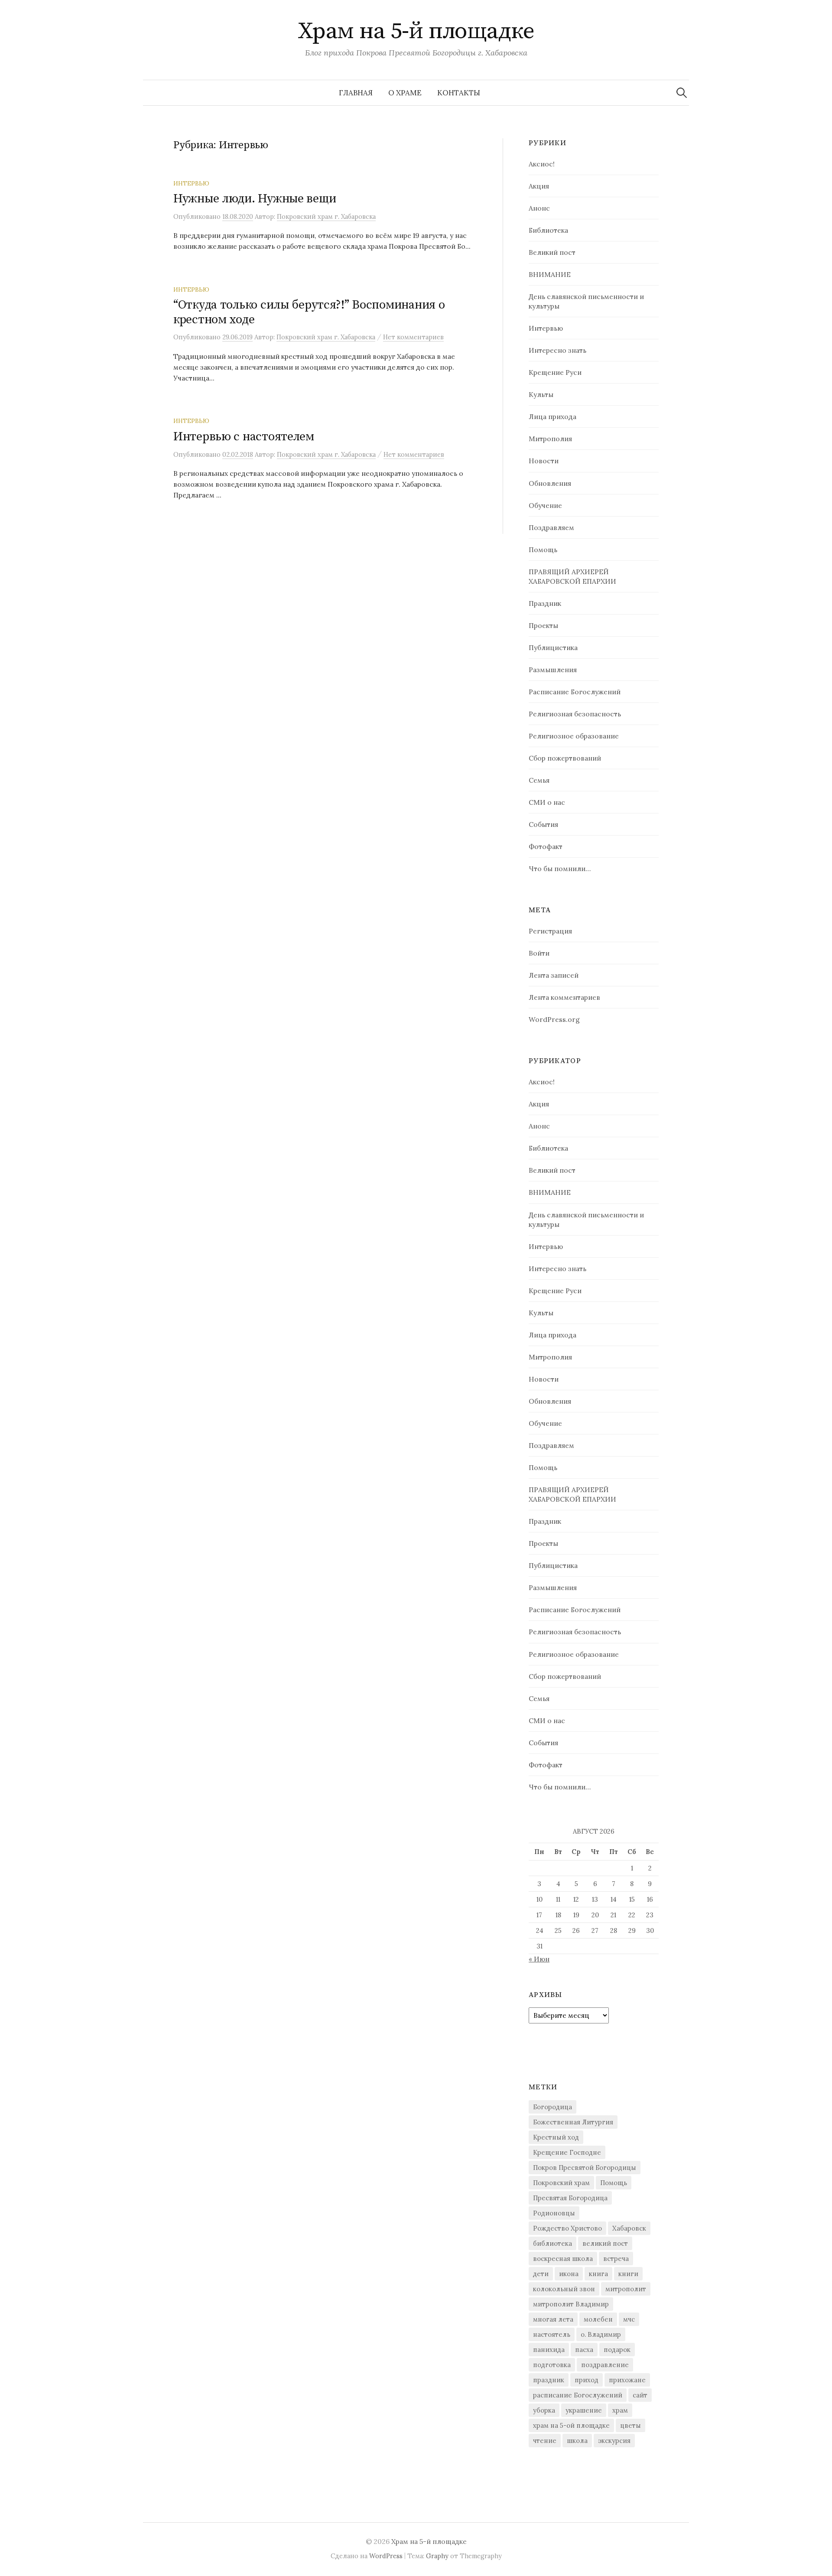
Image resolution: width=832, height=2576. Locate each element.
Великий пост (552, 252)
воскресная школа (563, 2259)
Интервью (191, 183)
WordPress (386, 2556)
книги (628, 2274)
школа (577, 2441)
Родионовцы (554, 2213)
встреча (616, 2259)
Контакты (459, 93)
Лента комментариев (564, 997)
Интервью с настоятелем (244, 437)
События (543, 824)
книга (598, 2274)
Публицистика (553, 647)
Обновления (550, 483)
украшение (584, 2410)
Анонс (539, 208)
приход (587, 2380)
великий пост (605, 2243)
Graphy (437, 2556)
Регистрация (550, 931)
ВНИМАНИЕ (550, 274)
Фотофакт (546, 846)
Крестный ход (556, 2137)
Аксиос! (542, 164)
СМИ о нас (547, 802)
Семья (539, 780)
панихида (549, 2350)
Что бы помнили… (560, 868)
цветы (630, 2425)
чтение (545, 2441)
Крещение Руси (555, 372)
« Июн (539, 1959)
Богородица (552, 2107)
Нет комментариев (413, 337)
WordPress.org (554, 1019)
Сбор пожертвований (565, 758)
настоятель (552, 2334)
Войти (539, 953)
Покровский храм (561, 2183)
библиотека (552, 2243)
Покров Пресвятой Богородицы (585, 2168)
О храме (405, 93)
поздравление (605, 2365)
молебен (598, 2319)
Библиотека (548, 230)
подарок (617, 2350)
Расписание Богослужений (575, 692)
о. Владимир (601, 2334)
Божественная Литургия (573, 2122)
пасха (584, 2350)
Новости (544, 461)
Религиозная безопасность (575, 714)
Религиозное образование (574, 736)
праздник (549, 2380)
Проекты (543, 625)
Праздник (545, 603)
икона (569, 2274)
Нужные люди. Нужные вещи (255, 199)
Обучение (545, 505)
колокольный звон (564, 2289)
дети (541, 2274)
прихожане (627, 2380)
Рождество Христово (567, 2228)
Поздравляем (551, 527)
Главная (356, 93)
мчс (629, 2319)
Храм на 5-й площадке (416, 31)
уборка (544, 2410)
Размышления (553, 670)
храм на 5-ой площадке (571, 2425)
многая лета (553, 2319)
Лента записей (554, 975)
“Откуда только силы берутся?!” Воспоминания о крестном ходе (309, 312)
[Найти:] (682, 93)
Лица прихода (552, 416)
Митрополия (550, 439)
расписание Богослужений (578, 2395)
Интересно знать (557, 350)
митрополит (626, 2289)
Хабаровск (629, 2228)
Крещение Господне (567, 2152)
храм (620, 2410)
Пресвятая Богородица (570, 2198)
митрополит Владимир (571, 2304)
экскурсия (614, 2441)
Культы (541, 394)
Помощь (543, 550)
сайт (640, 2395)
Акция (539, 186)
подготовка (552, 2365)
